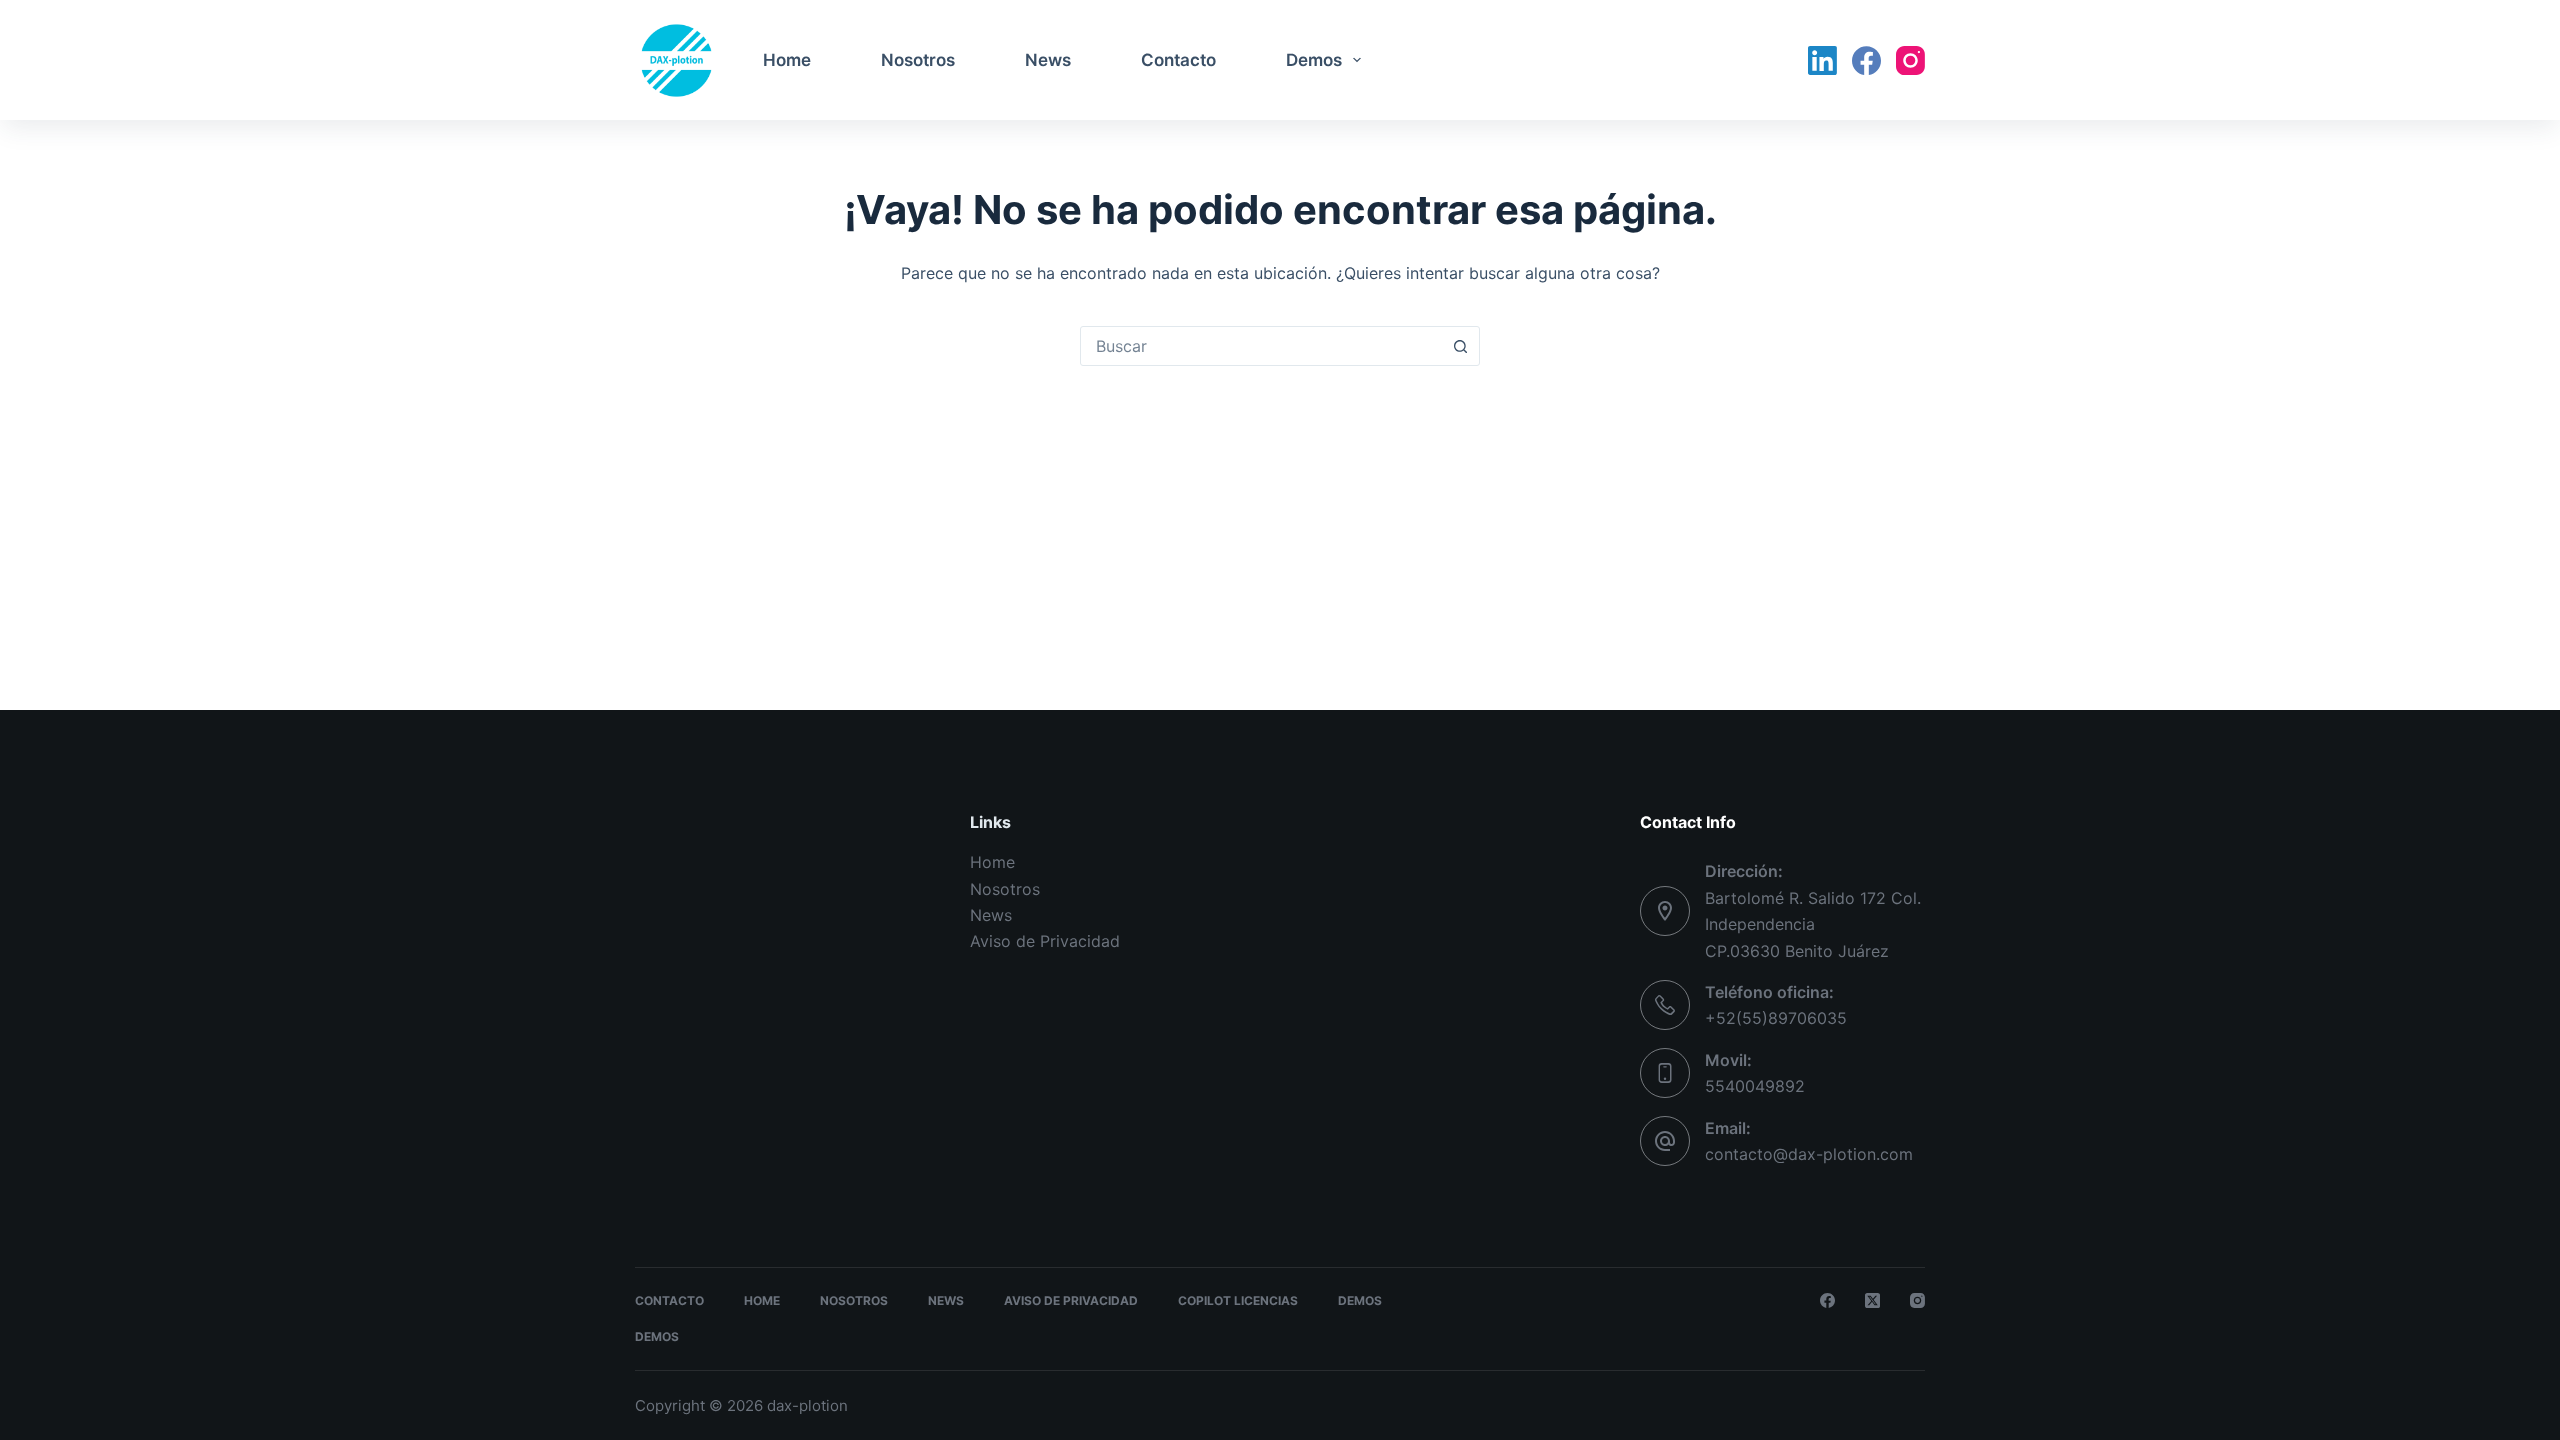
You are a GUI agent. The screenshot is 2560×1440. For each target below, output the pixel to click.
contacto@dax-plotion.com (1809, 1154)
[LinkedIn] (1822, 60)
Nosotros (918, 60)
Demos (1314, 60)
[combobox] (1261, 346)
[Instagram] (1910, 60)
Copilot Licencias (1238, 1300)
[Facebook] (1866, 60)
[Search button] (1460, 346)
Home (787, 60)
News (1048, 60)
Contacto (1178, 60)
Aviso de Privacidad (1045, 941)
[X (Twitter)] (1872, 1300)
